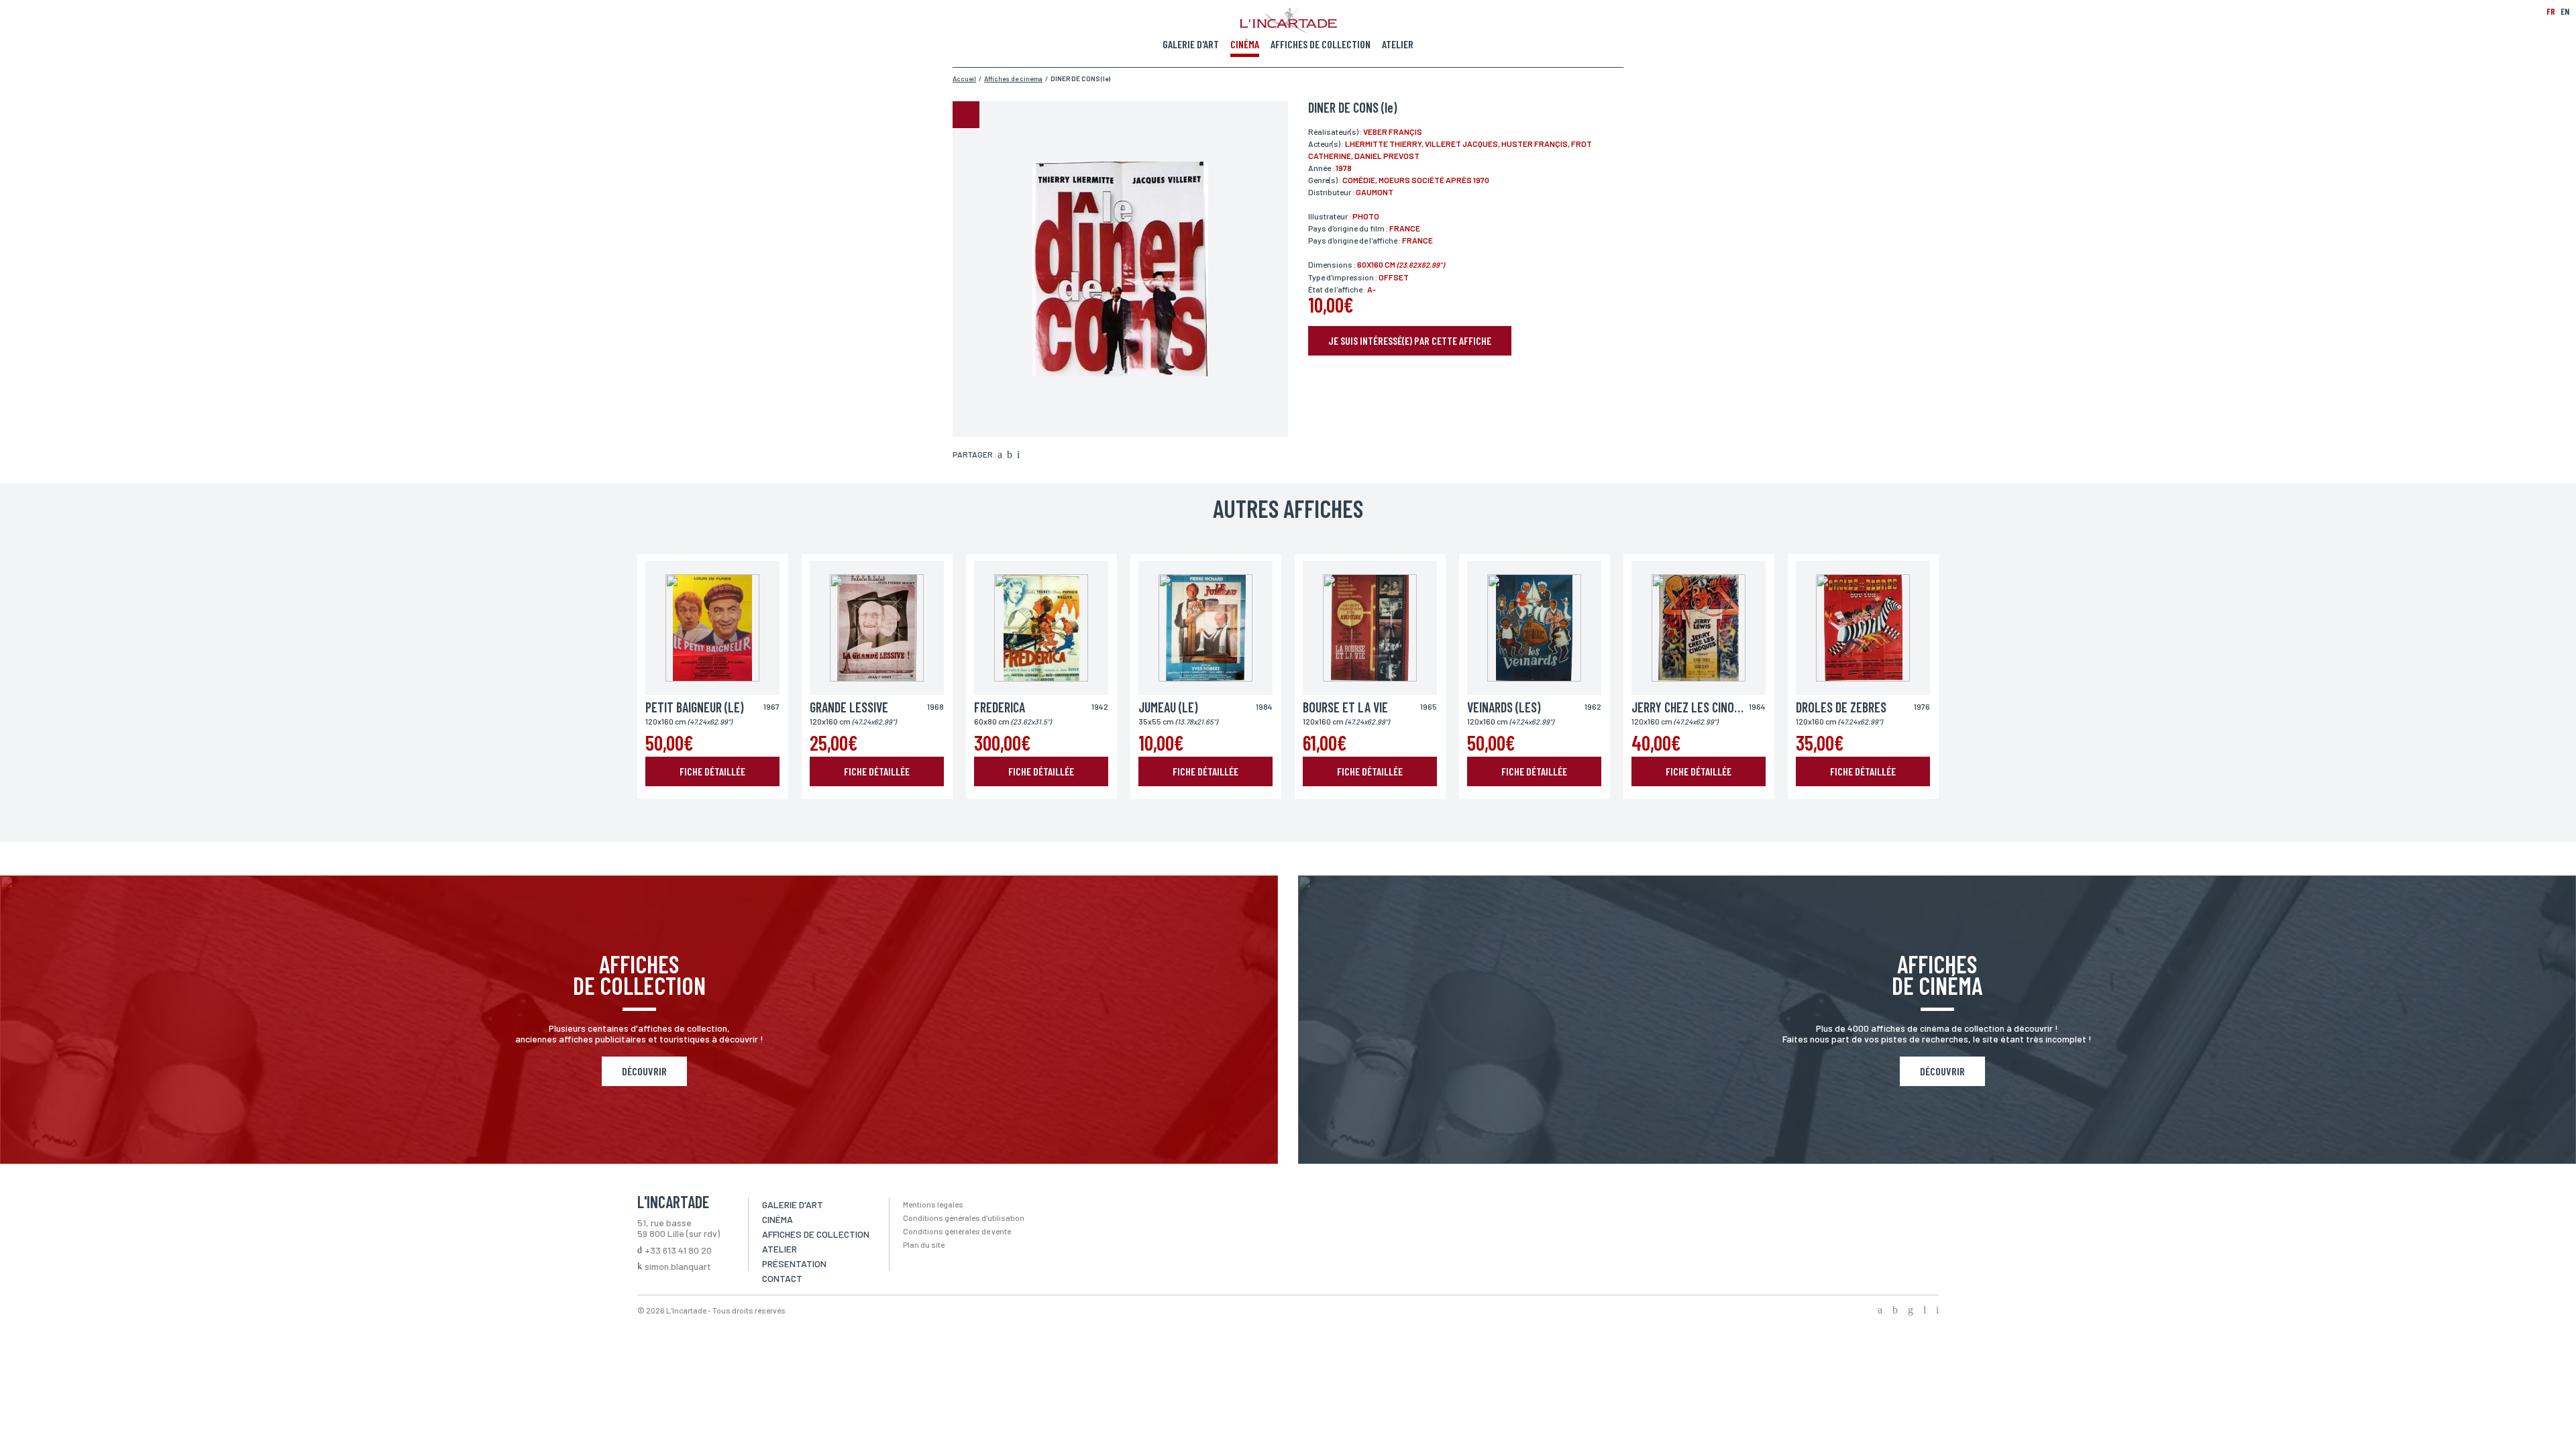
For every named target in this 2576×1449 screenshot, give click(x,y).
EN (2565, 11)
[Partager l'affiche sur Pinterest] (1018, 455)
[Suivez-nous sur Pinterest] (1937, 1311)
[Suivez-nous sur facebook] (1880, 1311)
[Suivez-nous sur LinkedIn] (1925, 1311)
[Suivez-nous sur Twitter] (1895, 1311)
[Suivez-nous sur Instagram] (1911, 1311)
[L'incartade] (1288, 29)
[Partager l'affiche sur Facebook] (1000, 455)
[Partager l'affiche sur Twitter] (1010, 455)
